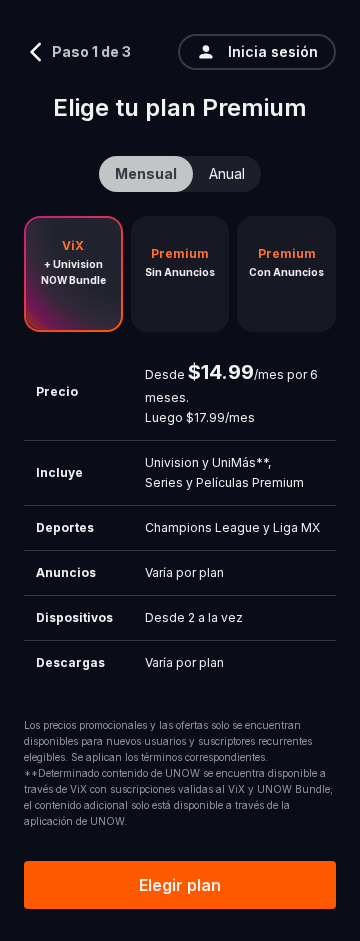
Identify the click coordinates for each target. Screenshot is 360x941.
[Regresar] (36, 52)
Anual (227, 173)
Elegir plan (180, 885)
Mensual (146, 173)
